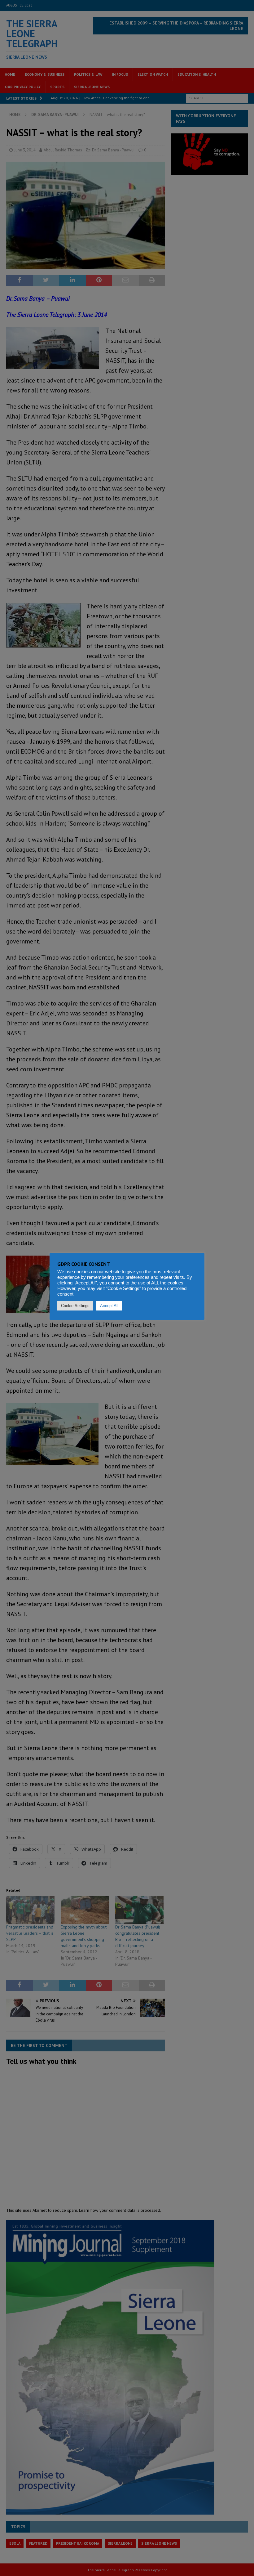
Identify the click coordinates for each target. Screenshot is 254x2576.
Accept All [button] (109, 1306)
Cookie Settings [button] (75, 1306)
